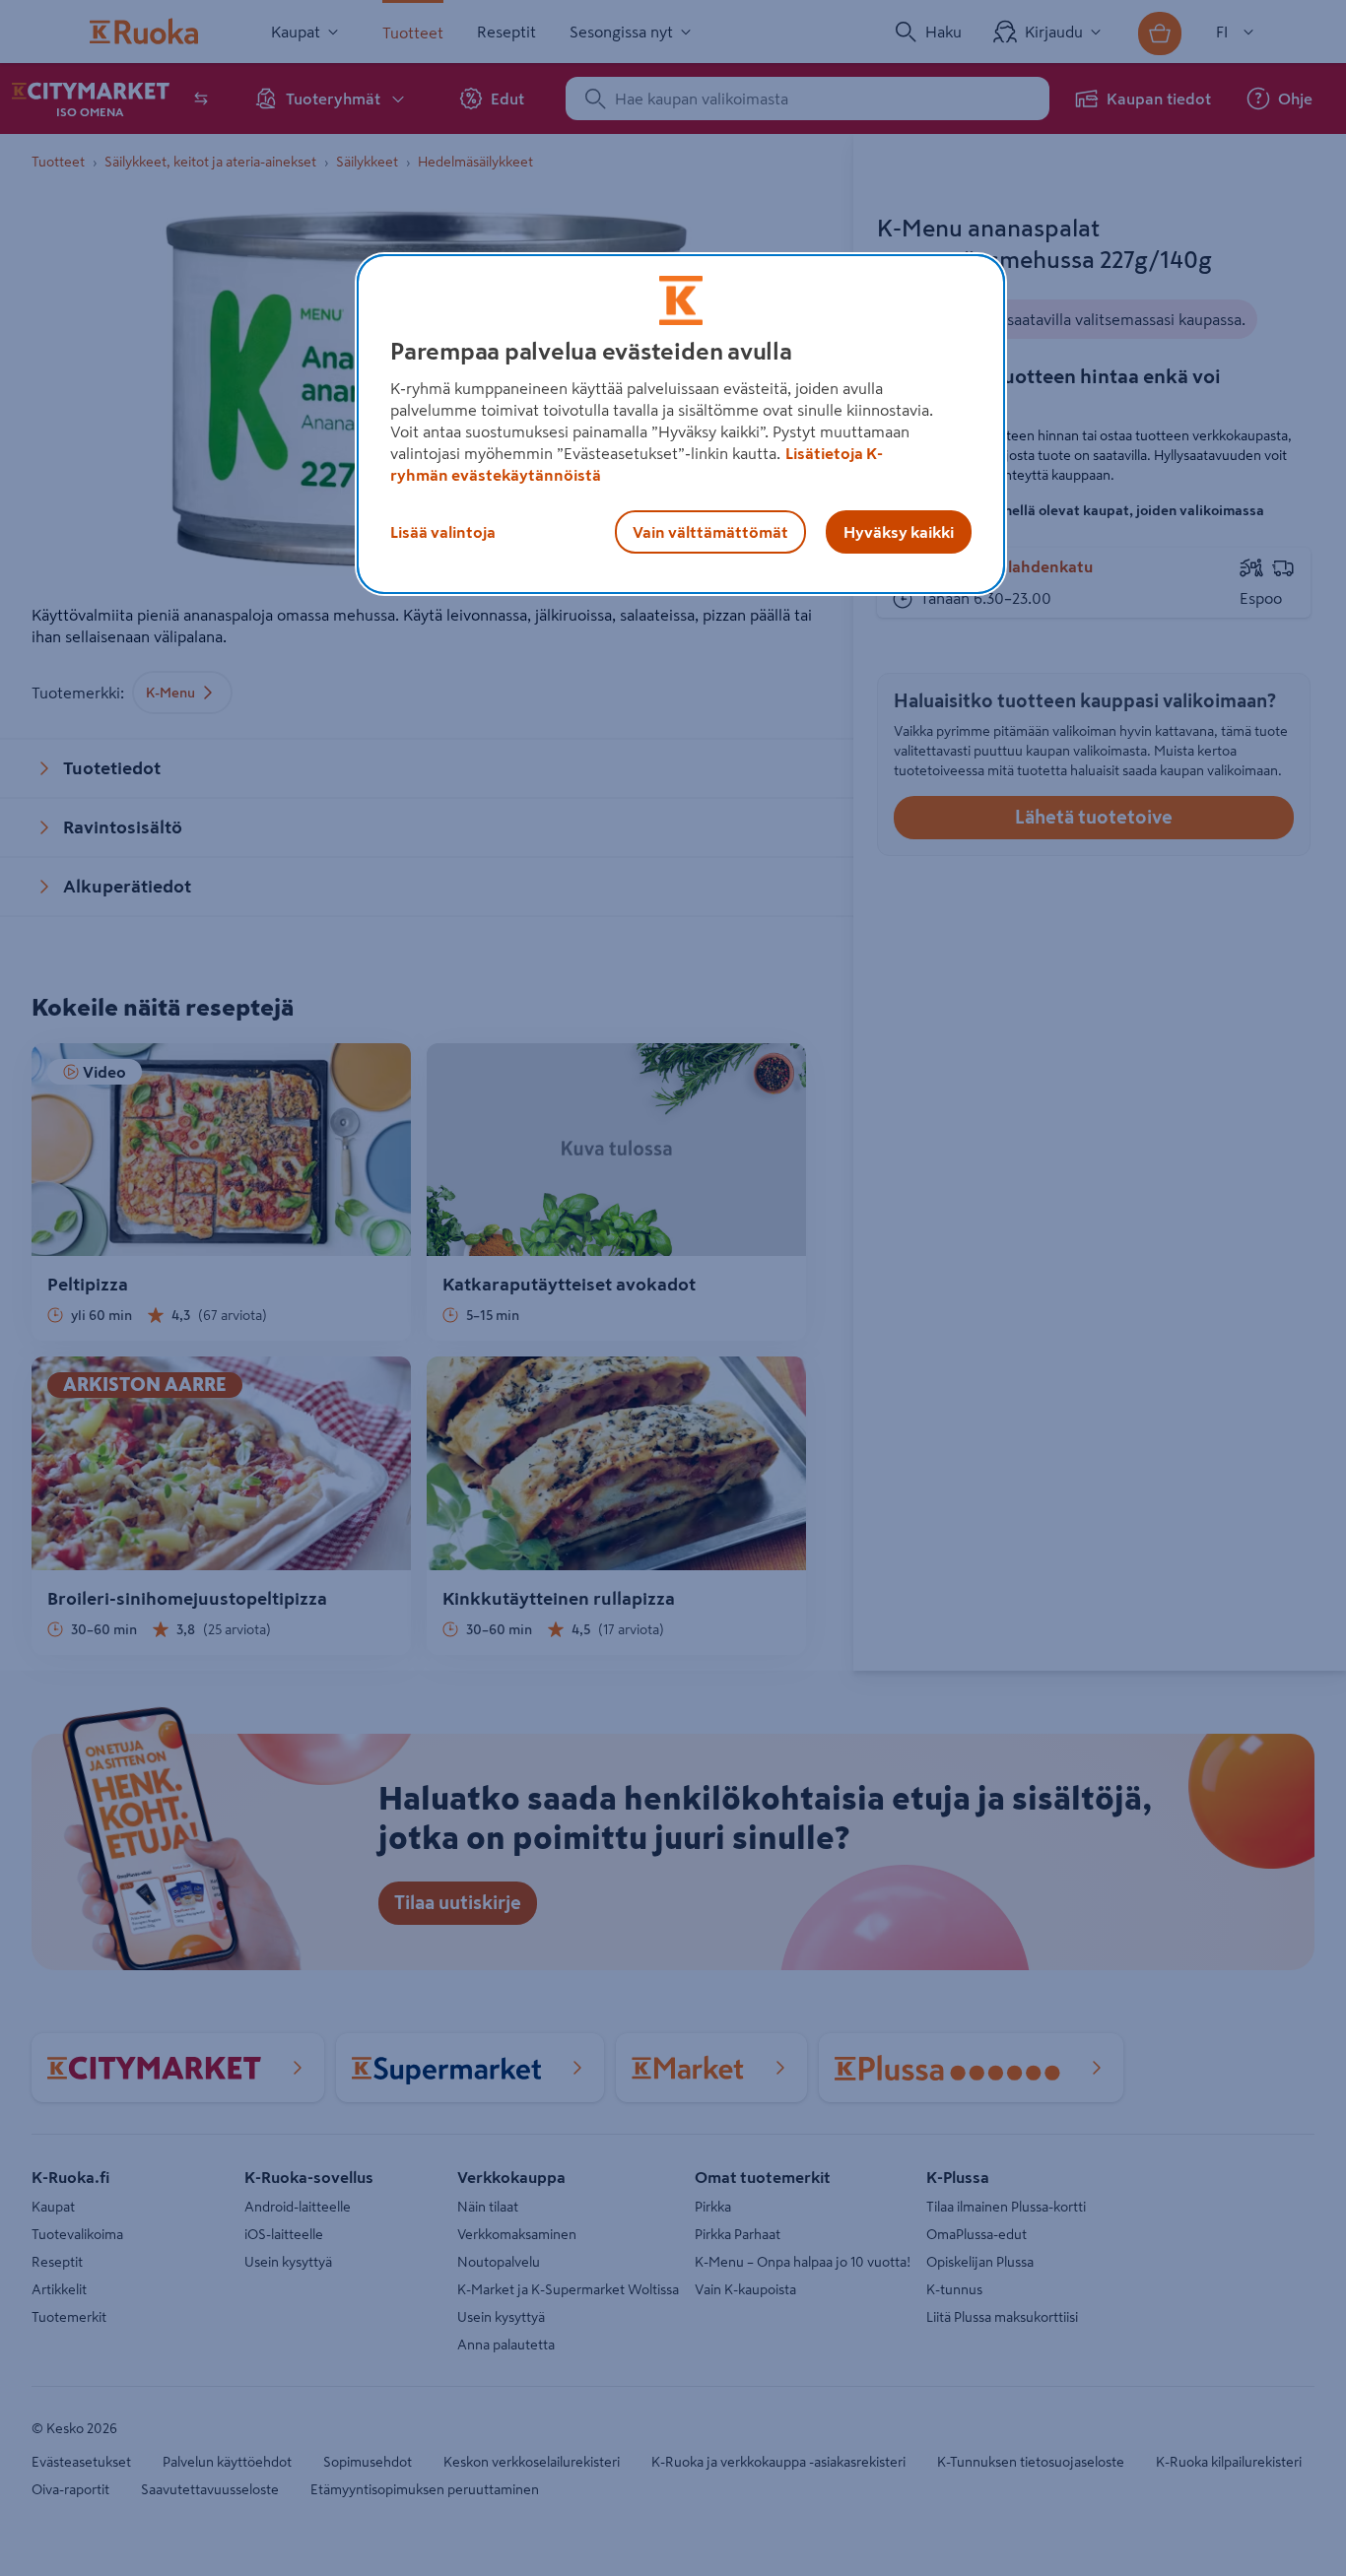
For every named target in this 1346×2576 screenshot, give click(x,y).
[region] (681, 425)
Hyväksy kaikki (899, 532)
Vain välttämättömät (710, 532)
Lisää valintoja (443, 532)
